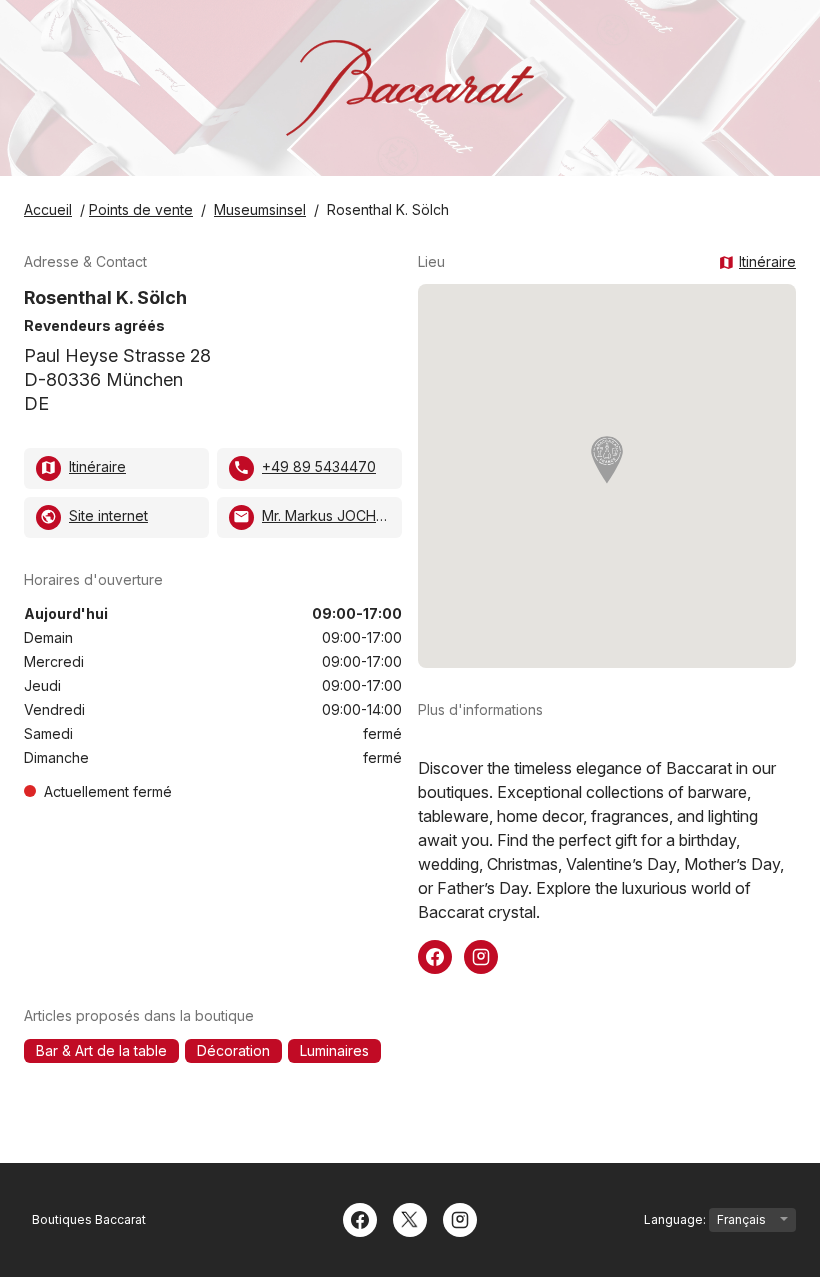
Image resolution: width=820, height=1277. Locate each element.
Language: (676, 1219)
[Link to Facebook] (435, 955)
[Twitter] (410, 1218)
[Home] (410, 88)
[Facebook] (360, 1218)
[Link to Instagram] (481, 955)
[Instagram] (460, 1218)
